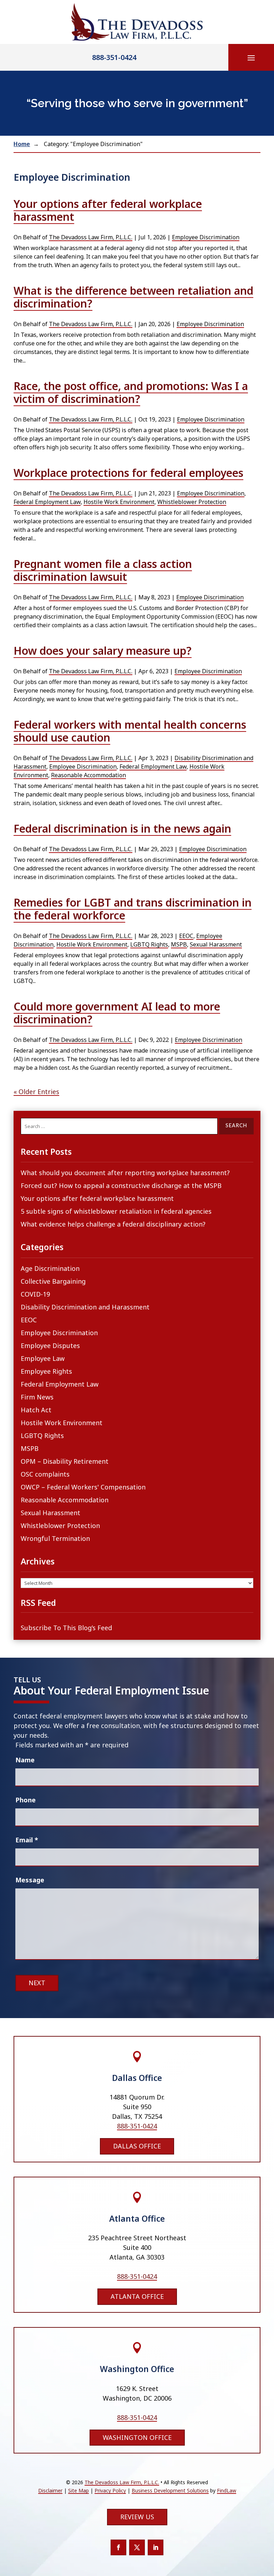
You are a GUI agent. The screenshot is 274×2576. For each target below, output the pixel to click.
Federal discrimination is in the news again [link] (122, 828)
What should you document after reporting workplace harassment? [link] (125, 1173)
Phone (26, 1800)
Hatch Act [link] (36, 1410)
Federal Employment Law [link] (47, 502)
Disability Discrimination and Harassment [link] (85, 1307)
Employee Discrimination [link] (206, 237)
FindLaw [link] (227, 2490)
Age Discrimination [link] (50, 1268)
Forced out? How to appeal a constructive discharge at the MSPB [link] (121, 1185)
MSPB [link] (179, 944)
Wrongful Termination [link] (55, 1538)
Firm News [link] (37, 1397)
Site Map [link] (78, 2490)
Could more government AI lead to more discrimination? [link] (117, 1013)
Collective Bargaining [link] (53, 1281)
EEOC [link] (186, 936)
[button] (251, 58)
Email (27, 1840)
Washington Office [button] (137, 2437)
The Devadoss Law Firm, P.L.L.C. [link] (91, 237)
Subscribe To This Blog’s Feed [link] (66, 1628)
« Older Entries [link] (36, 1092)
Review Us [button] (137, 2517)
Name (25, 1760)
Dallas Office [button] (137, 2146)
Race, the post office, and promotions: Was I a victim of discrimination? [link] (131, 392)
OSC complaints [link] (45, 1474)
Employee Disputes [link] (50, 1346)
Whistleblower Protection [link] (192, 502)
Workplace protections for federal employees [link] (128, 473)
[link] (137, 22)
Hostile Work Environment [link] (119, 502)
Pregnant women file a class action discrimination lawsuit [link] (103, 570)
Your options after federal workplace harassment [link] (108, 210)
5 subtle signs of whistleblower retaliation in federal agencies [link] (116, 1211)
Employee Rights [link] (46, 1371)
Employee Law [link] (43, 1358)
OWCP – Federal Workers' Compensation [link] (83, 1487)
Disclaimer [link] (50, 2490)
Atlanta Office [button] (137, 2296)
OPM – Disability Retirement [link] (65, 1461)
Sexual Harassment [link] (216, 944)
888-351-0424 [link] (114, 57)
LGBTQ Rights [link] (149, 944)
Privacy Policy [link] (110, 2490)
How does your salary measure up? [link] (103, 651)
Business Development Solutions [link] (170, 2490)
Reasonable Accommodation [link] (88, 775)
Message (30, 1880)
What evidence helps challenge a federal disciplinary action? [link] (113, 1224)
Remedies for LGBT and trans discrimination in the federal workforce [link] (133, 909)
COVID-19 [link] (35, 1294)
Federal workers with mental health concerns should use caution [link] (130, 731)
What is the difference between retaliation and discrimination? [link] (133, 297)
